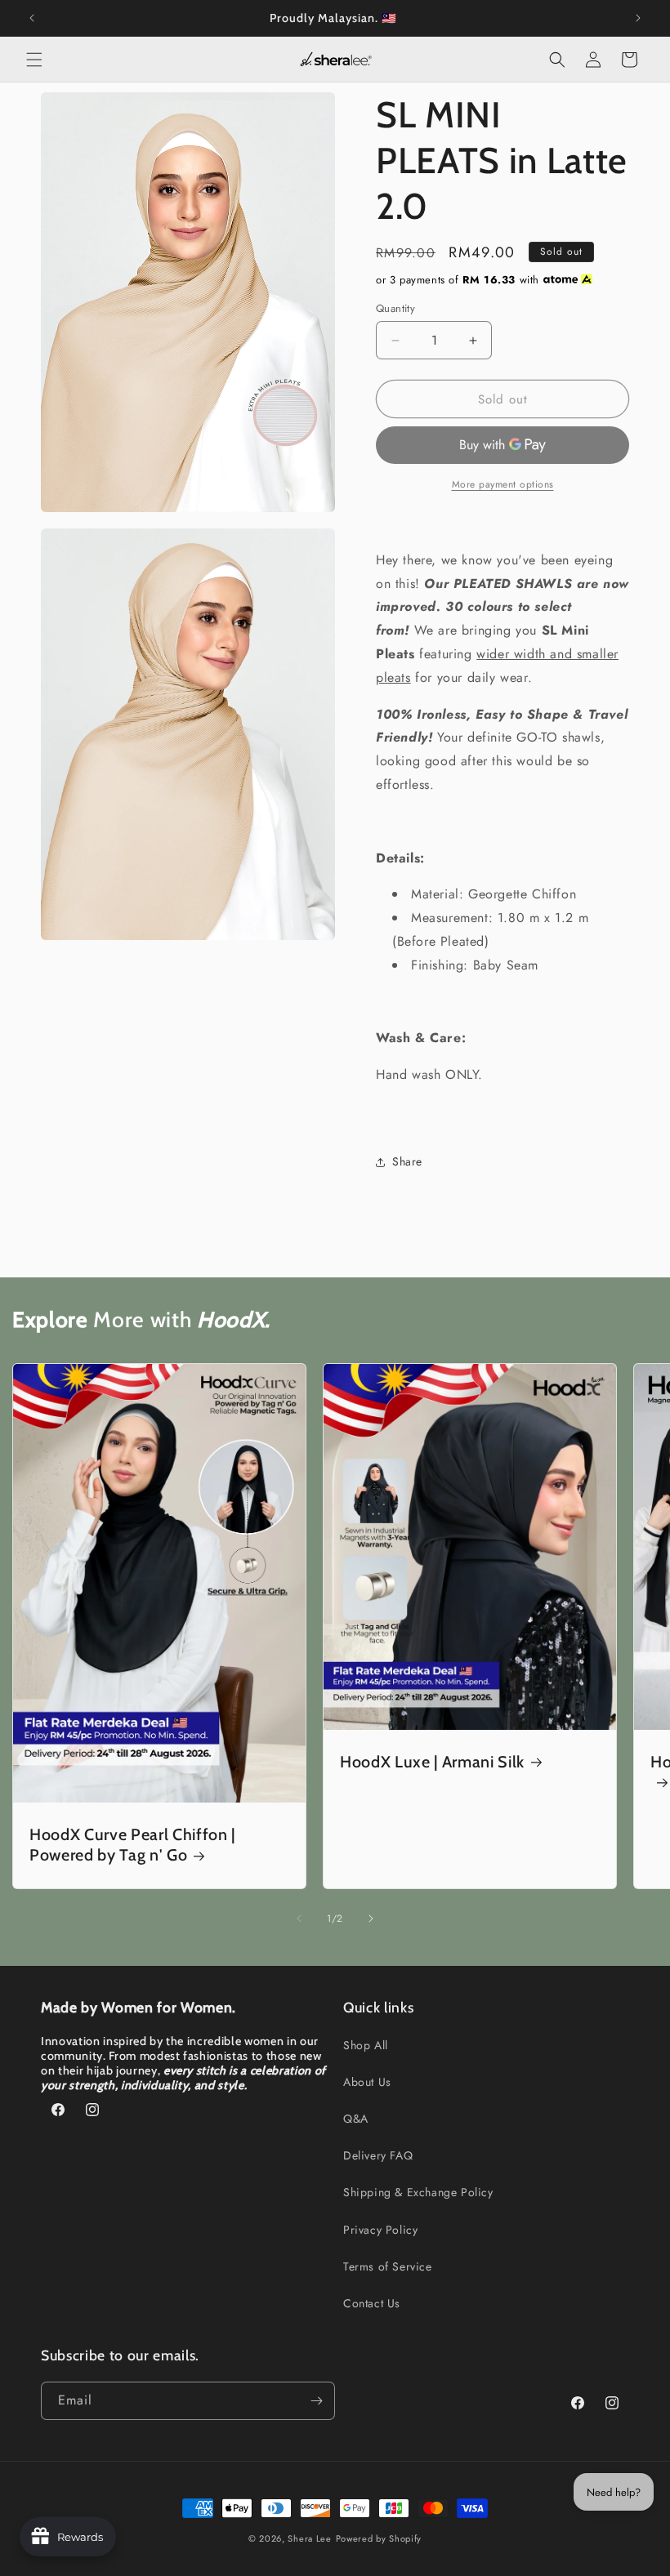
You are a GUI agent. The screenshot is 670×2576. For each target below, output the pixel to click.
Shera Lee (309, 2538)
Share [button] (407, 1161)
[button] (34, 60)
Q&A (356, 2119)
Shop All (366, 2045)
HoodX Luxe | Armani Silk (432, 1761)
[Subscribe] (316, 2401)
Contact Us (372, 2303)
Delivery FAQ (378, 2155)
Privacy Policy (380, 2230)
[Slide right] (371, 1919)
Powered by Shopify (379, 2538)
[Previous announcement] (32, 18)
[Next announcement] (638, 18)
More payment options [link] (503, 484)
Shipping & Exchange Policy (418, 2192)
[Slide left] (299, 1919)
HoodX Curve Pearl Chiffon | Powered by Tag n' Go (132, 1845)
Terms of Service (388, 2266)
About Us (367, 2082)
